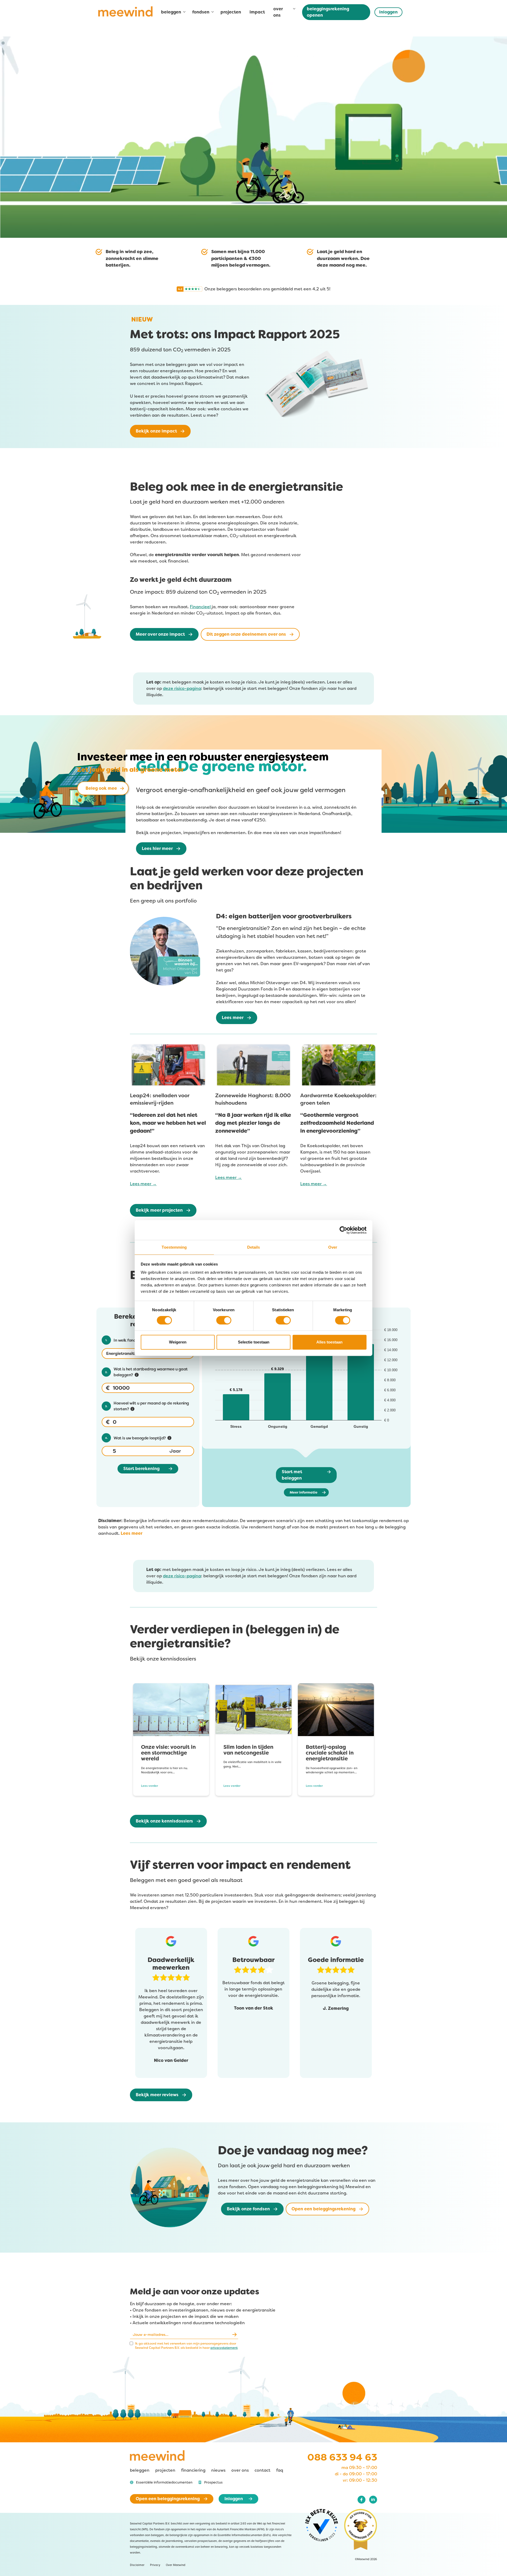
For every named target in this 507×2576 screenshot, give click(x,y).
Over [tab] (333, 1247)
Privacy (155, 2565)
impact (257, 12)
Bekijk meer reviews (157, 2095)
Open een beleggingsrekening (323, 2209)
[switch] (224, 1320)
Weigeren (178, 1342)
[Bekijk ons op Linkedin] (373, 2500)
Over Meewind (176, 2565)
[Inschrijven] (234, 2334)
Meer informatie (304, 1492)
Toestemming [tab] (174, 1247)
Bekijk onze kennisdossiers (164, 1821)
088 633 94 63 (342, 2457)
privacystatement (224, 2348)
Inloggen (234, 2499)
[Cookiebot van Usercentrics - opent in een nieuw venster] (347, 1230)
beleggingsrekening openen (328, 12)
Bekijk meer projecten (159, 1210)
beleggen (140, 2470)
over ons (240, 2470)
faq (280, 2470)
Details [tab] (254, 1247)
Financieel (200, 607)
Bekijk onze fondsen (248, 2209)
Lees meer (233, 1018)
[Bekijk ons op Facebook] (362, 2500)
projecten (231, 12)
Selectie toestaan (254, 1342)
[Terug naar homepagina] (125, 14)
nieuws (218, 2470)
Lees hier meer (157, 848)
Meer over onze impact (160, 634)
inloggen (388, 12)
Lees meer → (143, 1184)
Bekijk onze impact (156, 431)
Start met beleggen (292, 1475)
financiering (193, 2470)
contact (262, 2470)
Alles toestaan (329, 1342)
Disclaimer (137, 2565)
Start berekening (141, 1469)
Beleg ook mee (103, 788)
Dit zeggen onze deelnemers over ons (246, 634)
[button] (161, 2482)
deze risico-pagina (182, 688)
